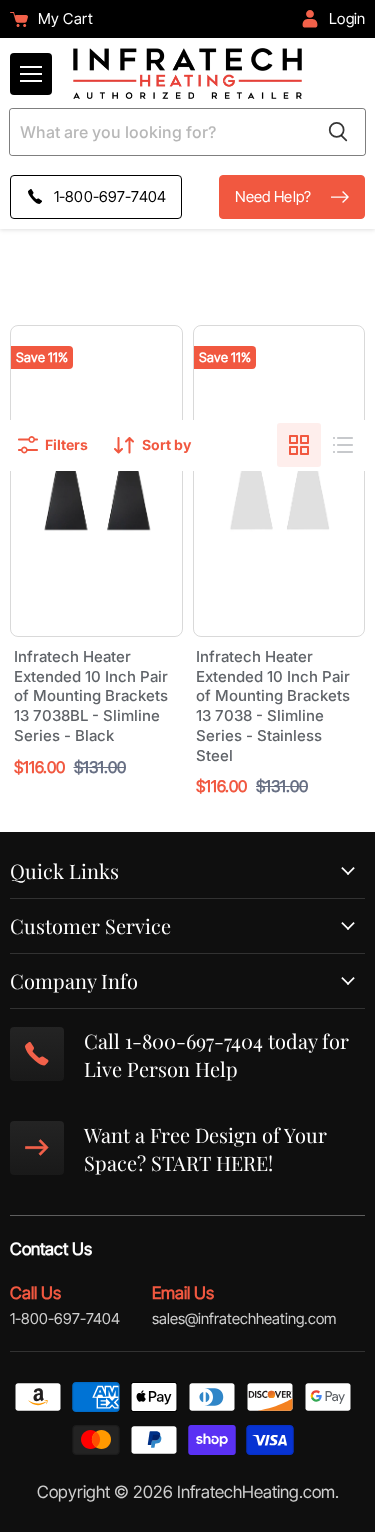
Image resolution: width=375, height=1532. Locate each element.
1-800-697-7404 (65, 1318)
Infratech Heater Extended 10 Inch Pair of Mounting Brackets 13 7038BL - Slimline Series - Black (91, 696)
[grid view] (299, 445)
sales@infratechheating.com (244, 1318)
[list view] (343, 445)
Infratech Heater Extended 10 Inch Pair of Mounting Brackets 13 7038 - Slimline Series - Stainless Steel (273, 705)
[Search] (338, 132)
